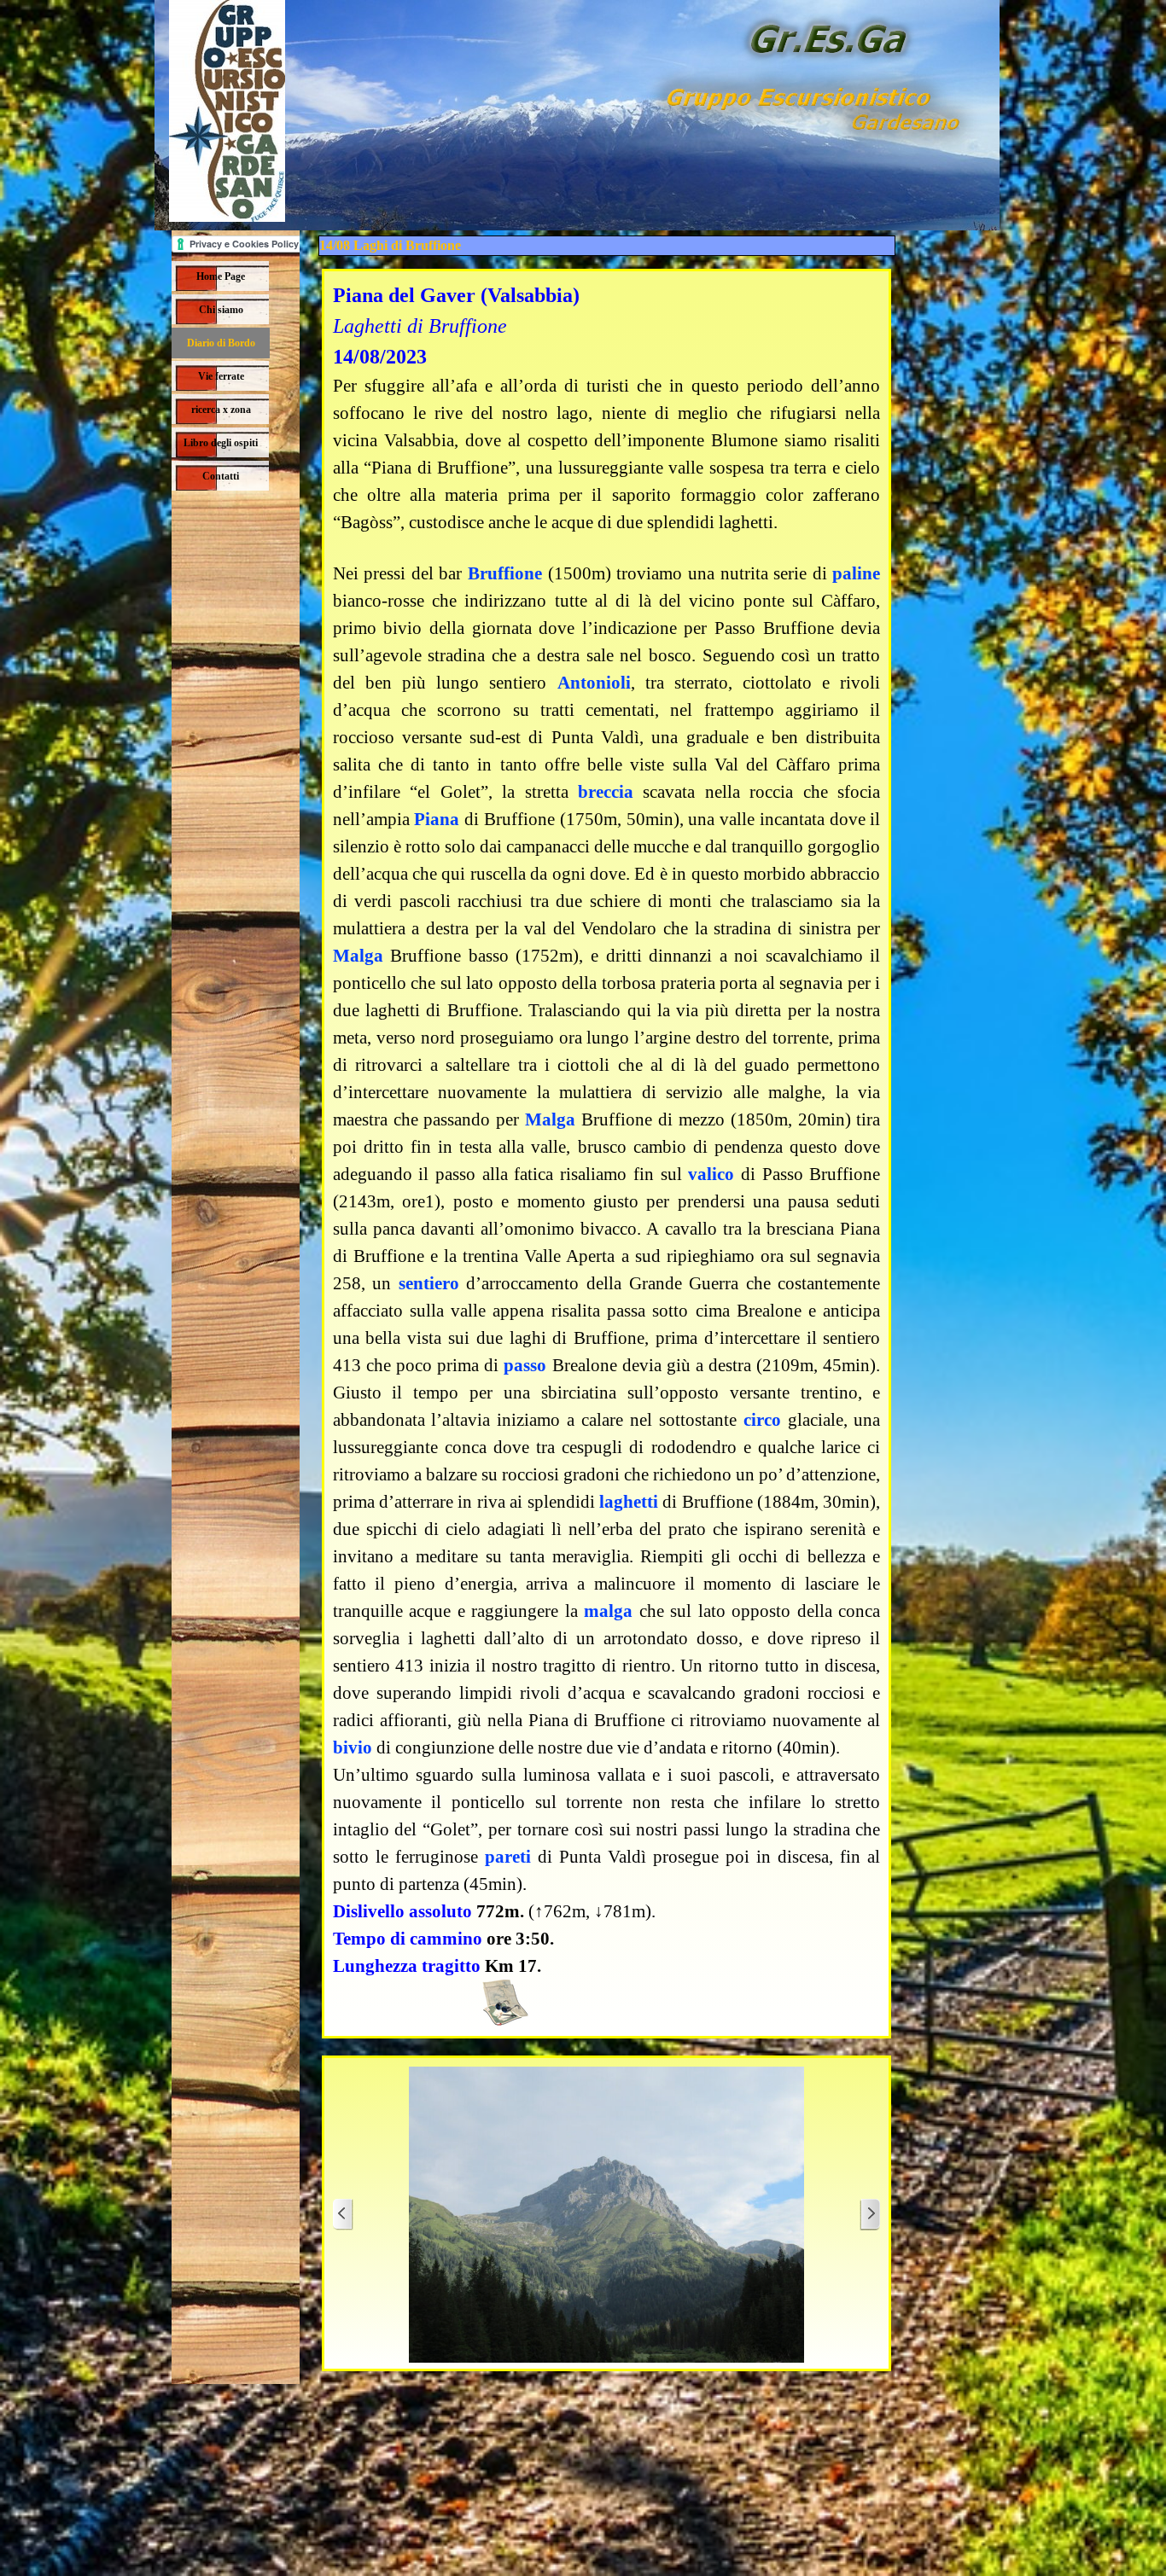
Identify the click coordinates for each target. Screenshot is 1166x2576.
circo (762, 1420)
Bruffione (505, 573)
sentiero (429, 1283)
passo (525, 1365)
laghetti (629, 1502)
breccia (606, 792)
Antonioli (594, 683)
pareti (508, 1857)
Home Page (221, 276)
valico (711, 1174)
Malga (358, 956)
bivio (353, 1747)
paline (856, 573)
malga (608, 1611)
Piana (437, 819)
